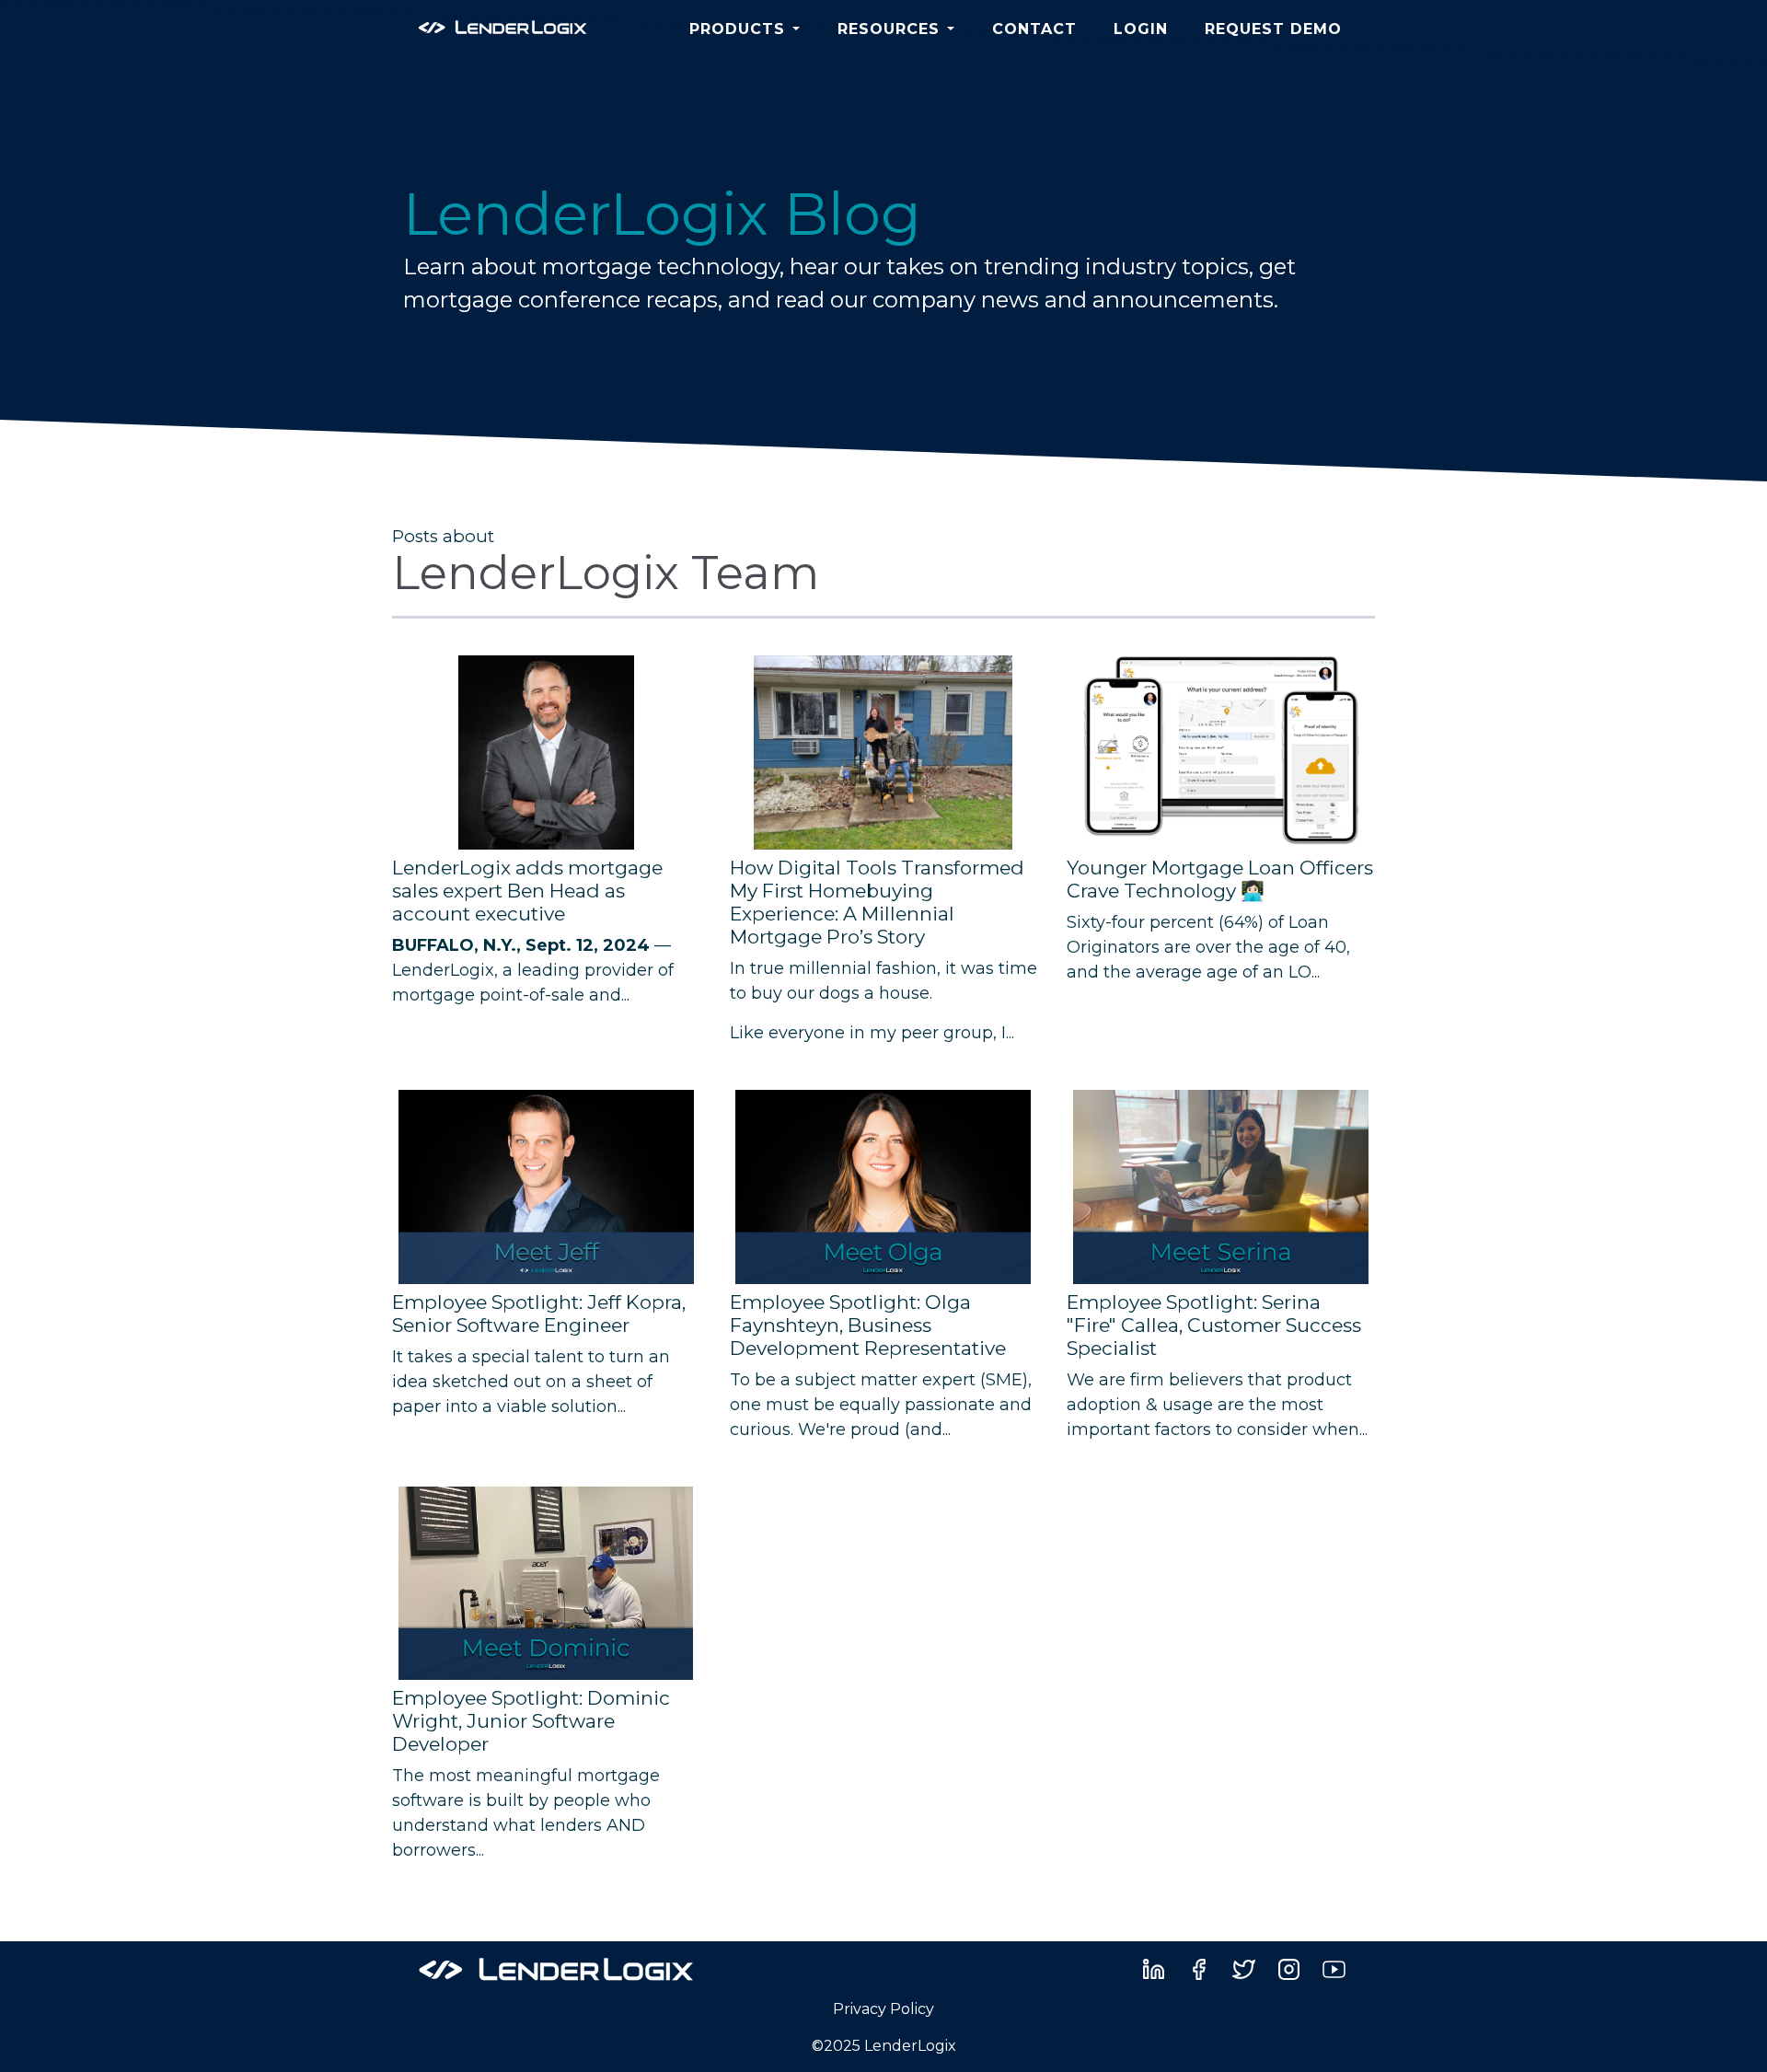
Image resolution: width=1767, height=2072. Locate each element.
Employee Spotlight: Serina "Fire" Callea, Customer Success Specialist (1214, 1325)
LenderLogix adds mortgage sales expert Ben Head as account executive (527, 891)
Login (1141, 29)
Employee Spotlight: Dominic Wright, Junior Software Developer (531, 1721)
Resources (889, 29)
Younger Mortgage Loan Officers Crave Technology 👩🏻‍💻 (1220, 879)
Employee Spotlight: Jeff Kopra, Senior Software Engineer (539, 1314)
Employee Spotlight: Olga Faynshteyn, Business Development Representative (868, 1325)
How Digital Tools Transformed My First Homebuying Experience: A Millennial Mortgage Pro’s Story (877, 902)
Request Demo (1273, 29)
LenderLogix (443, 970)
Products (737, 29)
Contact (1034, 29)
